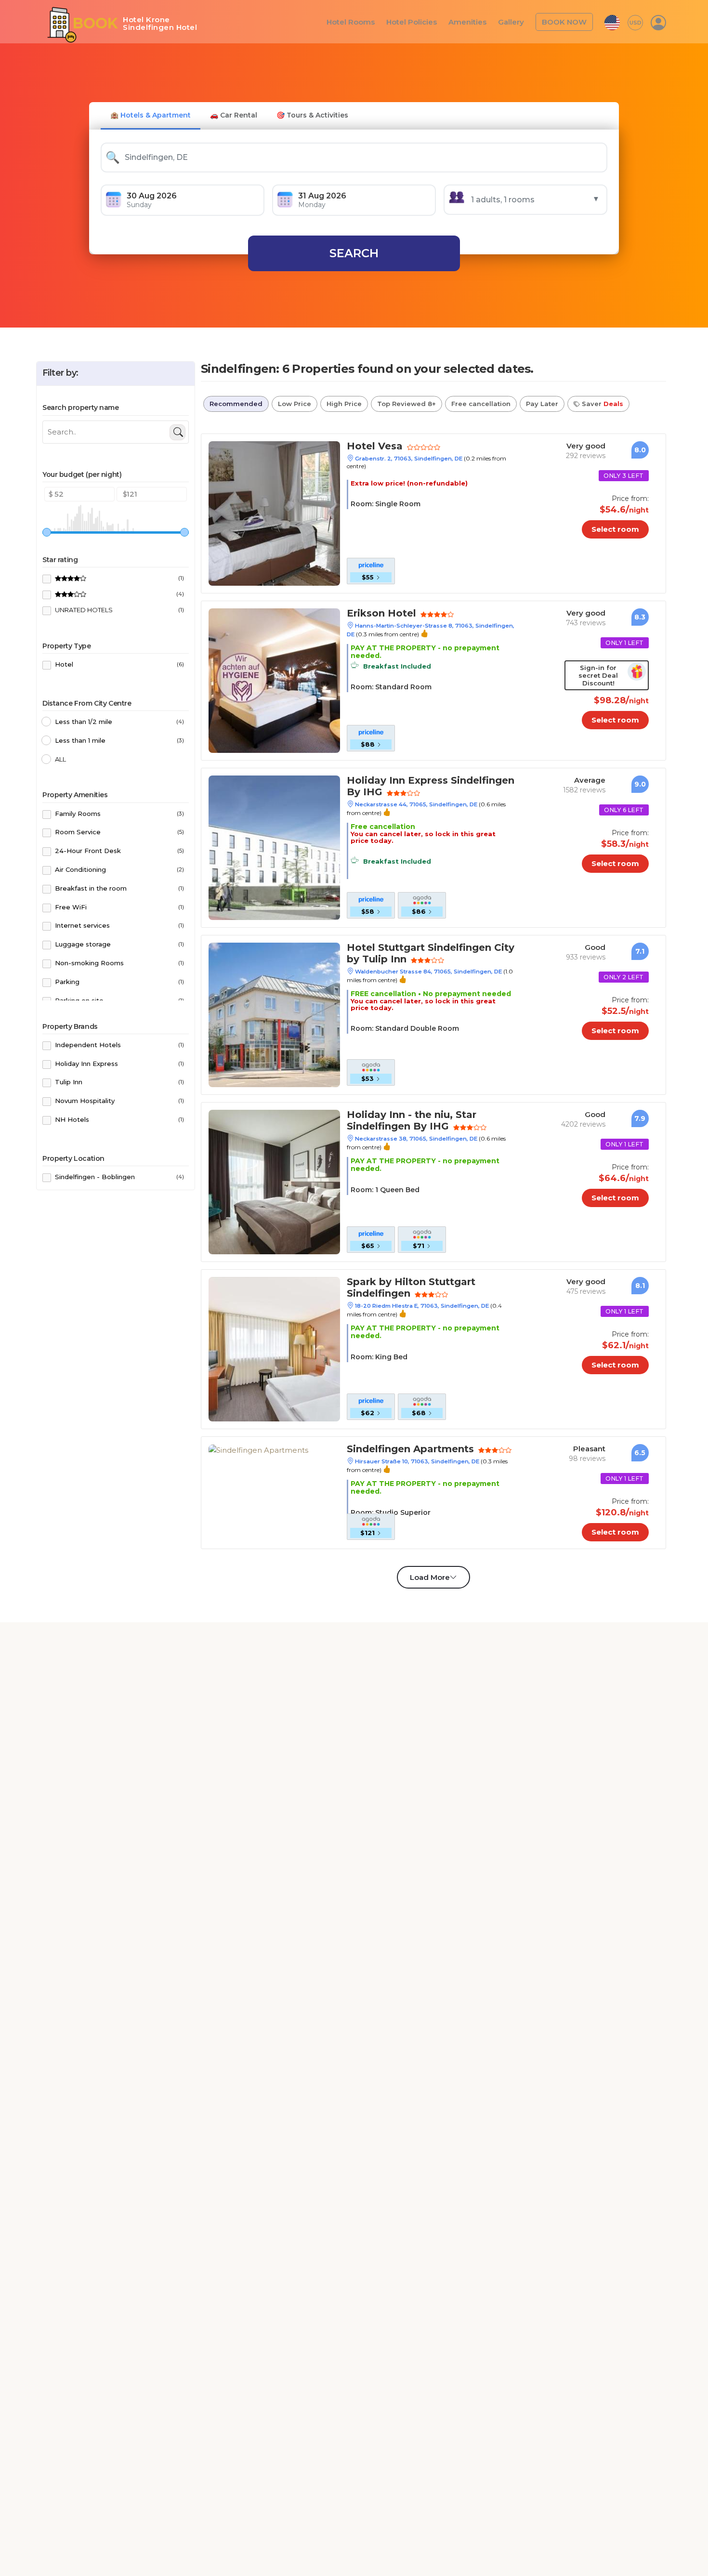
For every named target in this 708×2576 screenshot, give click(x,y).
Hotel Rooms (367, 21)
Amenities (475, 21)
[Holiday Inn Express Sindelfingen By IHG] (274, 847)
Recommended (236, 404)
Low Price (295, 404)
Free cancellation (481, 404)
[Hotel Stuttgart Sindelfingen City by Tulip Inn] (274, 1014)
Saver (602, 404)
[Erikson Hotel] (274, 680)
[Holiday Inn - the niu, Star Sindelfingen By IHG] (274, 1181)
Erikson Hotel (375, 614)
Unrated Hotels (119, 610)
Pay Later (542, 404)
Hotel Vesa (370, 447)
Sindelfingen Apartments (400, 1450)
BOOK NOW (566, 21)
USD (636, 22)
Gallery (516, 21)
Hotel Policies (423, 21)
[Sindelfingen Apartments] (258, 1450)
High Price (344, 404)
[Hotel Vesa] (274, 513)
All (60, 759)
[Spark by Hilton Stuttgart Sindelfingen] (274, 1348)
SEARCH (354, 253)
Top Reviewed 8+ (406, 404)
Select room (623, 529)
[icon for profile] (658, 22)
